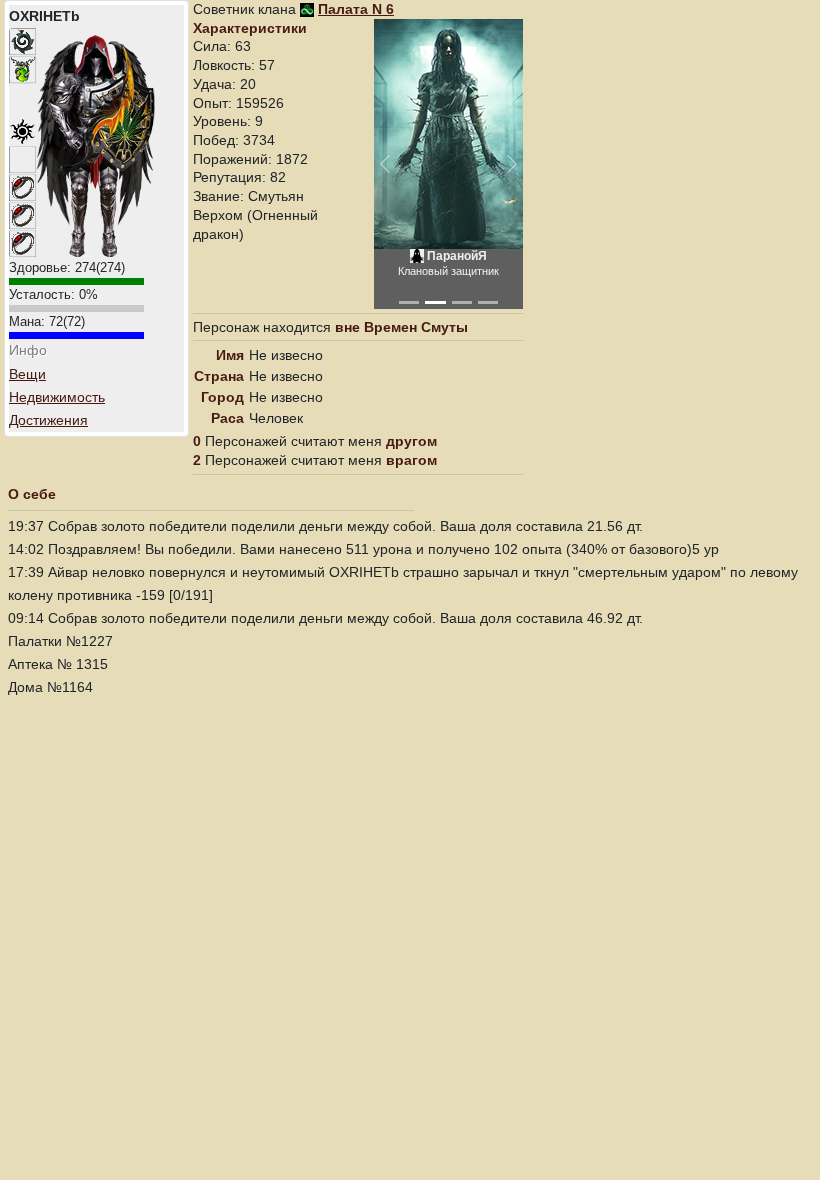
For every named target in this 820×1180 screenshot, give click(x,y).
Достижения (48, 420)
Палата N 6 (356, 9)
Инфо (28, 350)
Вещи (27, 374)
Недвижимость (57, 397)
